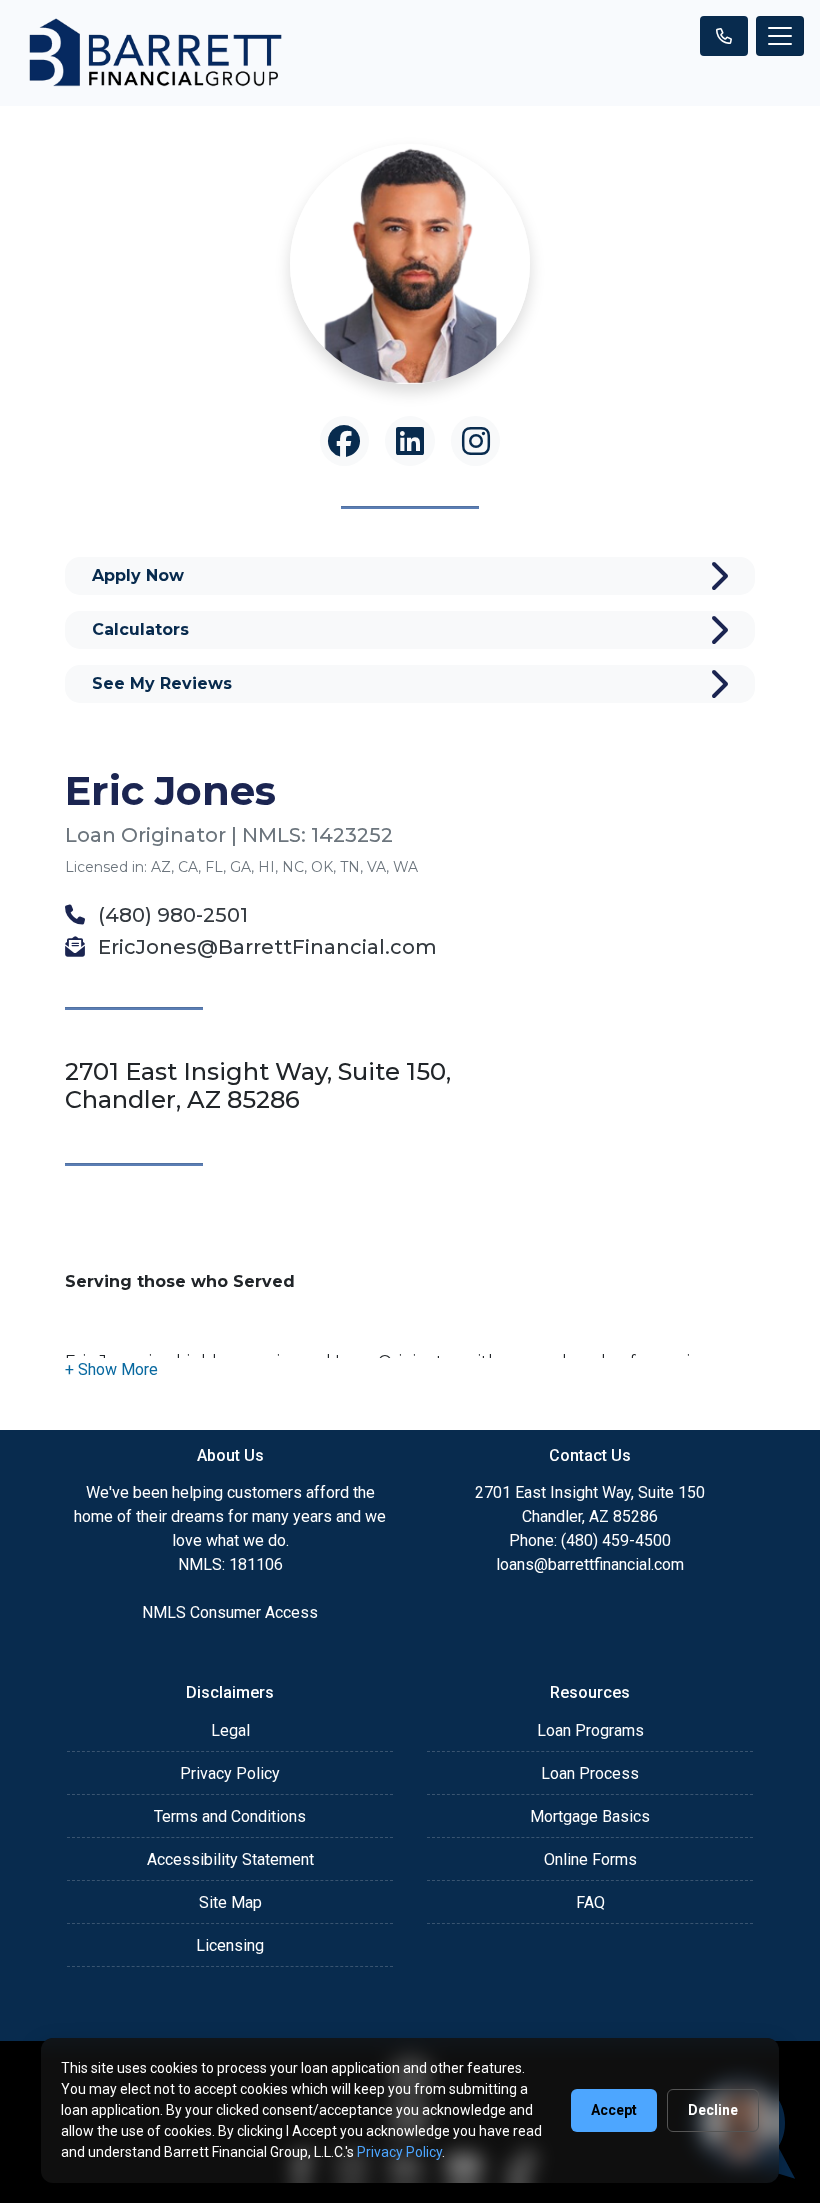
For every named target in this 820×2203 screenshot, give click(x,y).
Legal (230, 1730)
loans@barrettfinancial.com (590, 1564)
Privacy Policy (230, 1773)
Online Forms (590, 1859)
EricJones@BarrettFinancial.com (265, 947)
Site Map (230, 1902)
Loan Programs (590, 1730)
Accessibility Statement (230, 1859)
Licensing (230, 1945)
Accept (614, 2110)
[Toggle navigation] (780, 36)
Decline (713, 2110)
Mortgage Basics (590, 1816)
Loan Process (590, 1773)
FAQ (590, 1902)
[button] (111, 1369)
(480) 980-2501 (170, 915)
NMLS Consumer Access (230, 1612)
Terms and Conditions (230, 1816)
